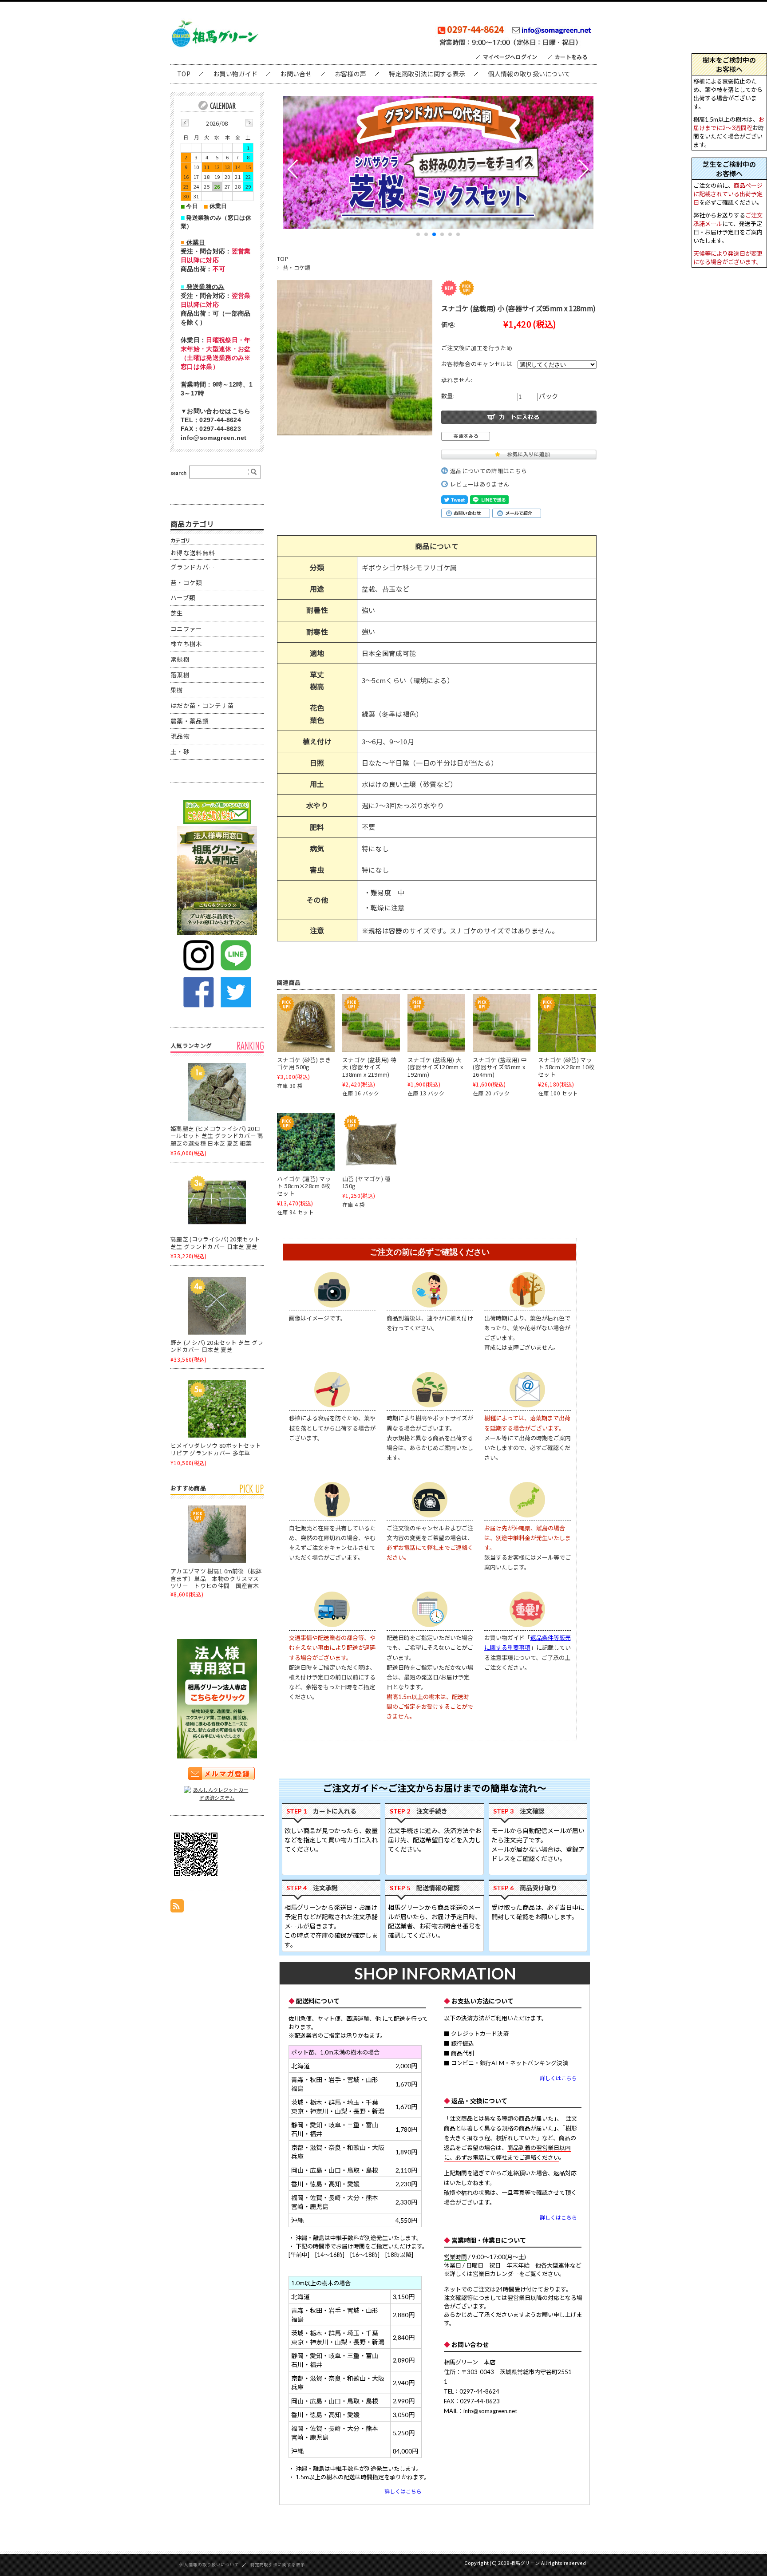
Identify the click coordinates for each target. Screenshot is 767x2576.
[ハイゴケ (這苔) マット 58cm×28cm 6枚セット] (306, 1142)
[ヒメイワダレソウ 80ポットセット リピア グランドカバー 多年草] (217, 1409)
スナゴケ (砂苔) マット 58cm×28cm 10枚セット (566, 1067)
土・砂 (180, 751)
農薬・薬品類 (190, 721)
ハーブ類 (183, 597)
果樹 (177, 690)
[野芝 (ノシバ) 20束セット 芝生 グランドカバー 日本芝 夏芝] (217, 1306)
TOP (184, 74)
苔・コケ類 (297, 268)
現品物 (180, 736)
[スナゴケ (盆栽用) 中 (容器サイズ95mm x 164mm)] (502, 1023)
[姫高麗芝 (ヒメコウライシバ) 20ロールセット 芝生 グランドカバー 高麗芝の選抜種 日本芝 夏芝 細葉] (217, 1092)
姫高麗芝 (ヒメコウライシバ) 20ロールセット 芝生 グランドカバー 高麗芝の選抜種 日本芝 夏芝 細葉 (217, 1136)
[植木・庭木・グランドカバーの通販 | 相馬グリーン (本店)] (215, 46)
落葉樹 (180, 675)
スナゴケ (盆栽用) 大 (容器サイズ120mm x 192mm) (435, 1067)
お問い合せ (296, 74)
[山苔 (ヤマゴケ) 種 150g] (371, 1142)
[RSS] (177, 1908)
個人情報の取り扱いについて (529, 74)
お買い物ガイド (235, 74)
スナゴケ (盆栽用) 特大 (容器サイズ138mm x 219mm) (369, 1067)
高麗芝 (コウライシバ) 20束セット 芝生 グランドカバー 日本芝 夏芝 (215, 1243)
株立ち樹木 (186, 644)
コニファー (186, 628)
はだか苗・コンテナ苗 (202, 705)
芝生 (177, 613)
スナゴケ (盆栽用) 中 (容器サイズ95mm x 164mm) (500, 1067)
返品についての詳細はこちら (488, 471)
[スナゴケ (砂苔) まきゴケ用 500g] (306, 1023)
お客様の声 (351, 74)
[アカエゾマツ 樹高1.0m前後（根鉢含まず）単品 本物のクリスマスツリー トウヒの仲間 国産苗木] (217, 1534)
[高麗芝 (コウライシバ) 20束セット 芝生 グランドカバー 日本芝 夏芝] (217, 1202)
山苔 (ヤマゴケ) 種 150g (366, 1182)
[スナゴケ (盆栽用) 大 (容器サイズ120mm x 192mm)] (436, 1023)
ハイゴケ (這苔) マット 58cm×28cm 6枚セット (304, 1186)
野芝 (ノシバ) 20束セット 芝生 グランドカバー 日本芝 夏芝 (217, 1346)
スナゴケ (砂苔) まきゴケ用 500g (304, 1063)
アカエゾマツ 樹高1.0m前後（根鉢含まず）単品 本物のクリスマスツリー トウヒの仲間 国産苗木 (216, 1578)
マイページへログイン (510, 57)
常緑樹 (180, 659)
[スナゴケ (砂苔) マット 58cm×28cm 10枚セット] (567, 1023)
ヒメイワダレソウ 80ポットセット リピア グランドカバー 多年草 (216, 1449)
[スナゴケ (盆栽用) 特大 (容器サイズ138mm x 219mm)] (371, 1023)
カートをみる (571, 57)
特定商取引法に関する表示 (427, 74)
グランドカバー (193, 567)
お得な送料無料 (193, 553)
